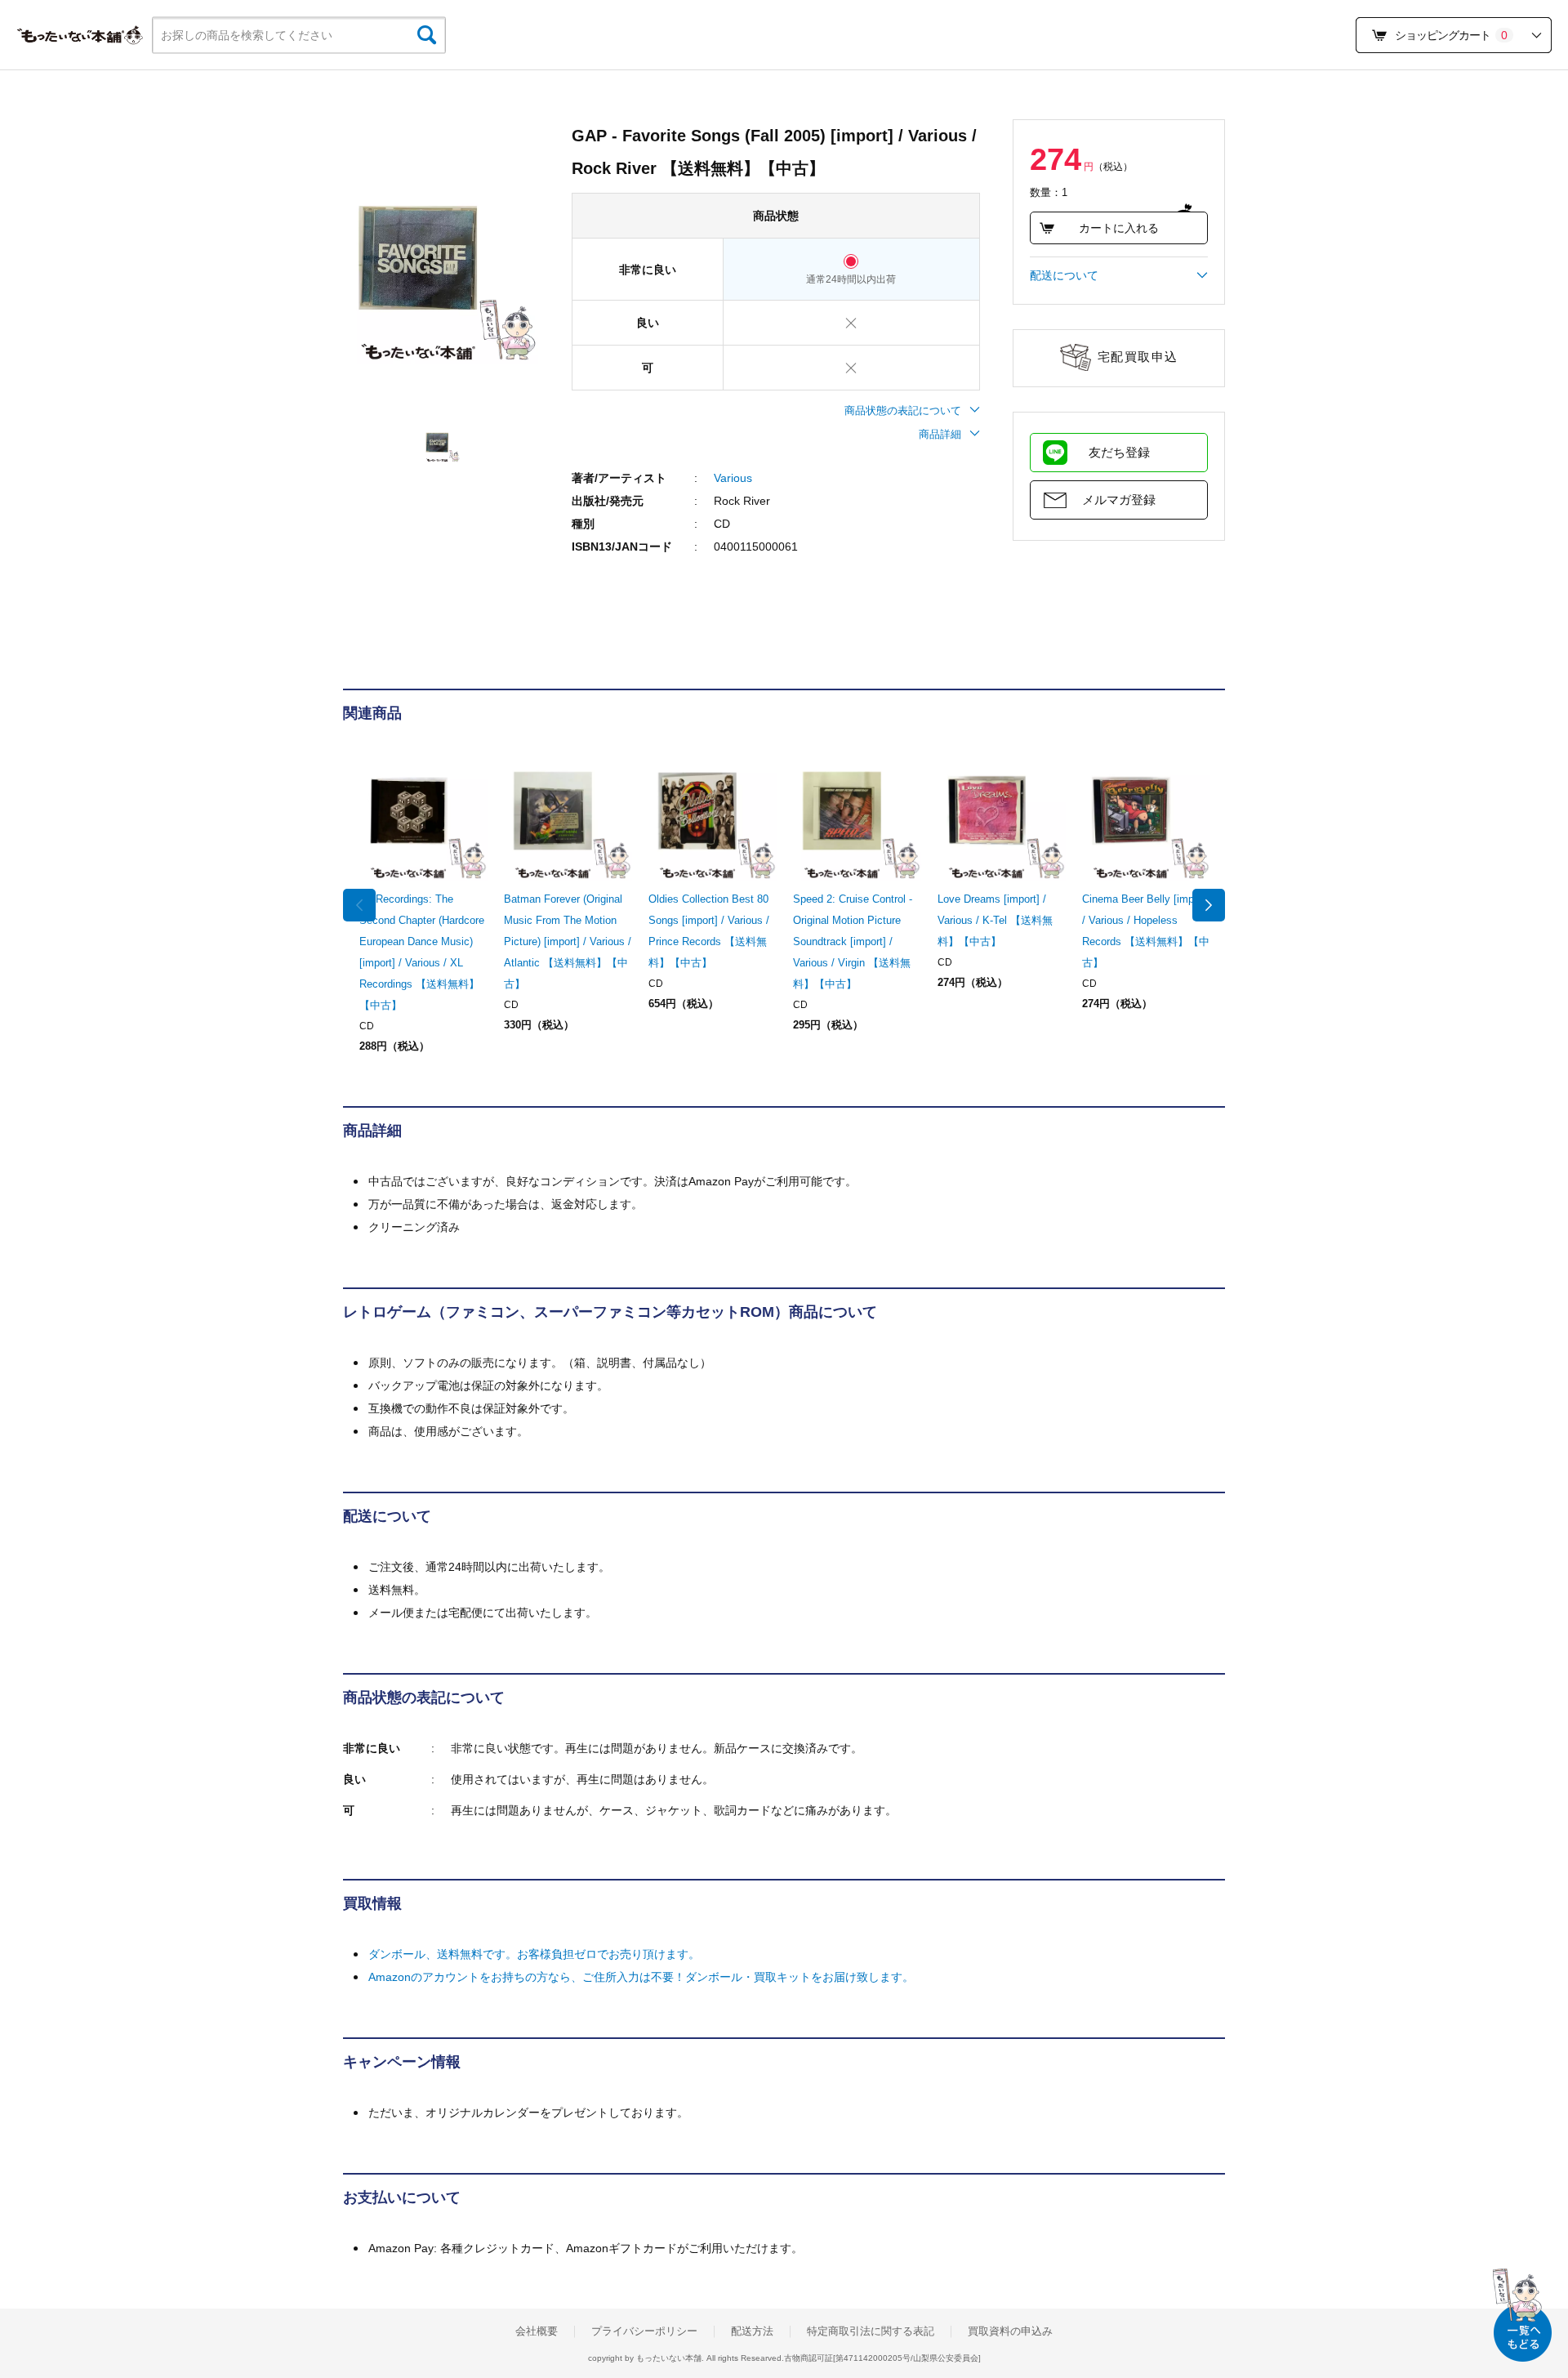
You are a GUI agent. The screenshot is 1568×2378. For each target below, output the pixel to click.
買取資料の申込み (1010, 2331)
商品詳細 (940, 434)
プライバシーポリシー (644, 2331)
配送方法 (752, 2331)
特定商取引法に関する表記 (871, 2331)
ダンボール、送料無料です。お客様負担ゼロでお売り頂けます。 (534, 1954)
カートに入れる (1119, 228)
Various (733, 478)
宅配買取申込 (1138, 357)
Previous (359, 905)
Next (1209, 905)
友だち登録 (1119, 452)
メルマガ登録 (1119, 500)
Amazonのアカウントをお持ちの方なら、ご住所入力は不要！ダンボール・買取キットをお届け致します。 (641, 1977)
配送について (1064, 275)
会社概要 (537, 2331)
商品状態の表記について (903, 410)
